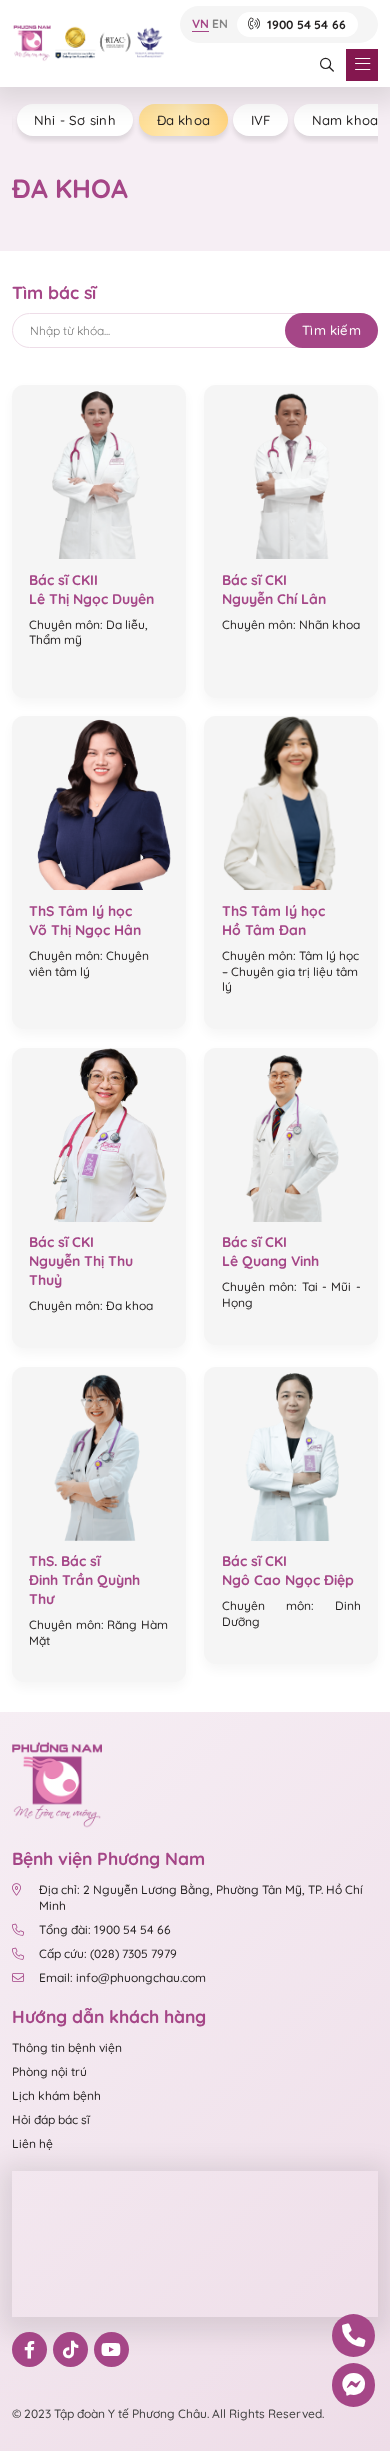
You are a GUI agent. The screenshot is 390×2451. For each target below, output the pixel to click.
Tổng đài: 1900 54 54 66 (105, 1929)
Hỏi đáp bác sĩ (51, 2119)
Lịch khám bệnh (56, 2095)
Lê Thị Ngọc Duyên (91, 599)
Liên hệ (32, 2143)
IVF (261, 120)
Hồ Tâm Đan (264, 930)
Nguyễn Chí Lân (274, 599)
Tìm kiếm (331, 330)
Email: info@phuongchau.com (122, 1977)
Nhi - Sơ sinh (75, 120)
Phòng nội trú (49, 2071)
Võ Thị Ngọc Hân (85, 930)
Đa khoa (183, 120)
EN (220, 25)
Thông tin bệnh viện (67, 2047)
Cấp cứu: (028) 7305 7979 (108, 1953)
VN (200, 25)
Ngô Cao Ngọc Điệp (288, 1580)
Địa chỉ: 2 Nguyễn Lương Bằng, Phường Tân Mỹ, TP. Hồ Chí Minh (201, 1897)
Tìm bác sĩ (54, 292)
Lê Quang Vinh (270, 1261)
